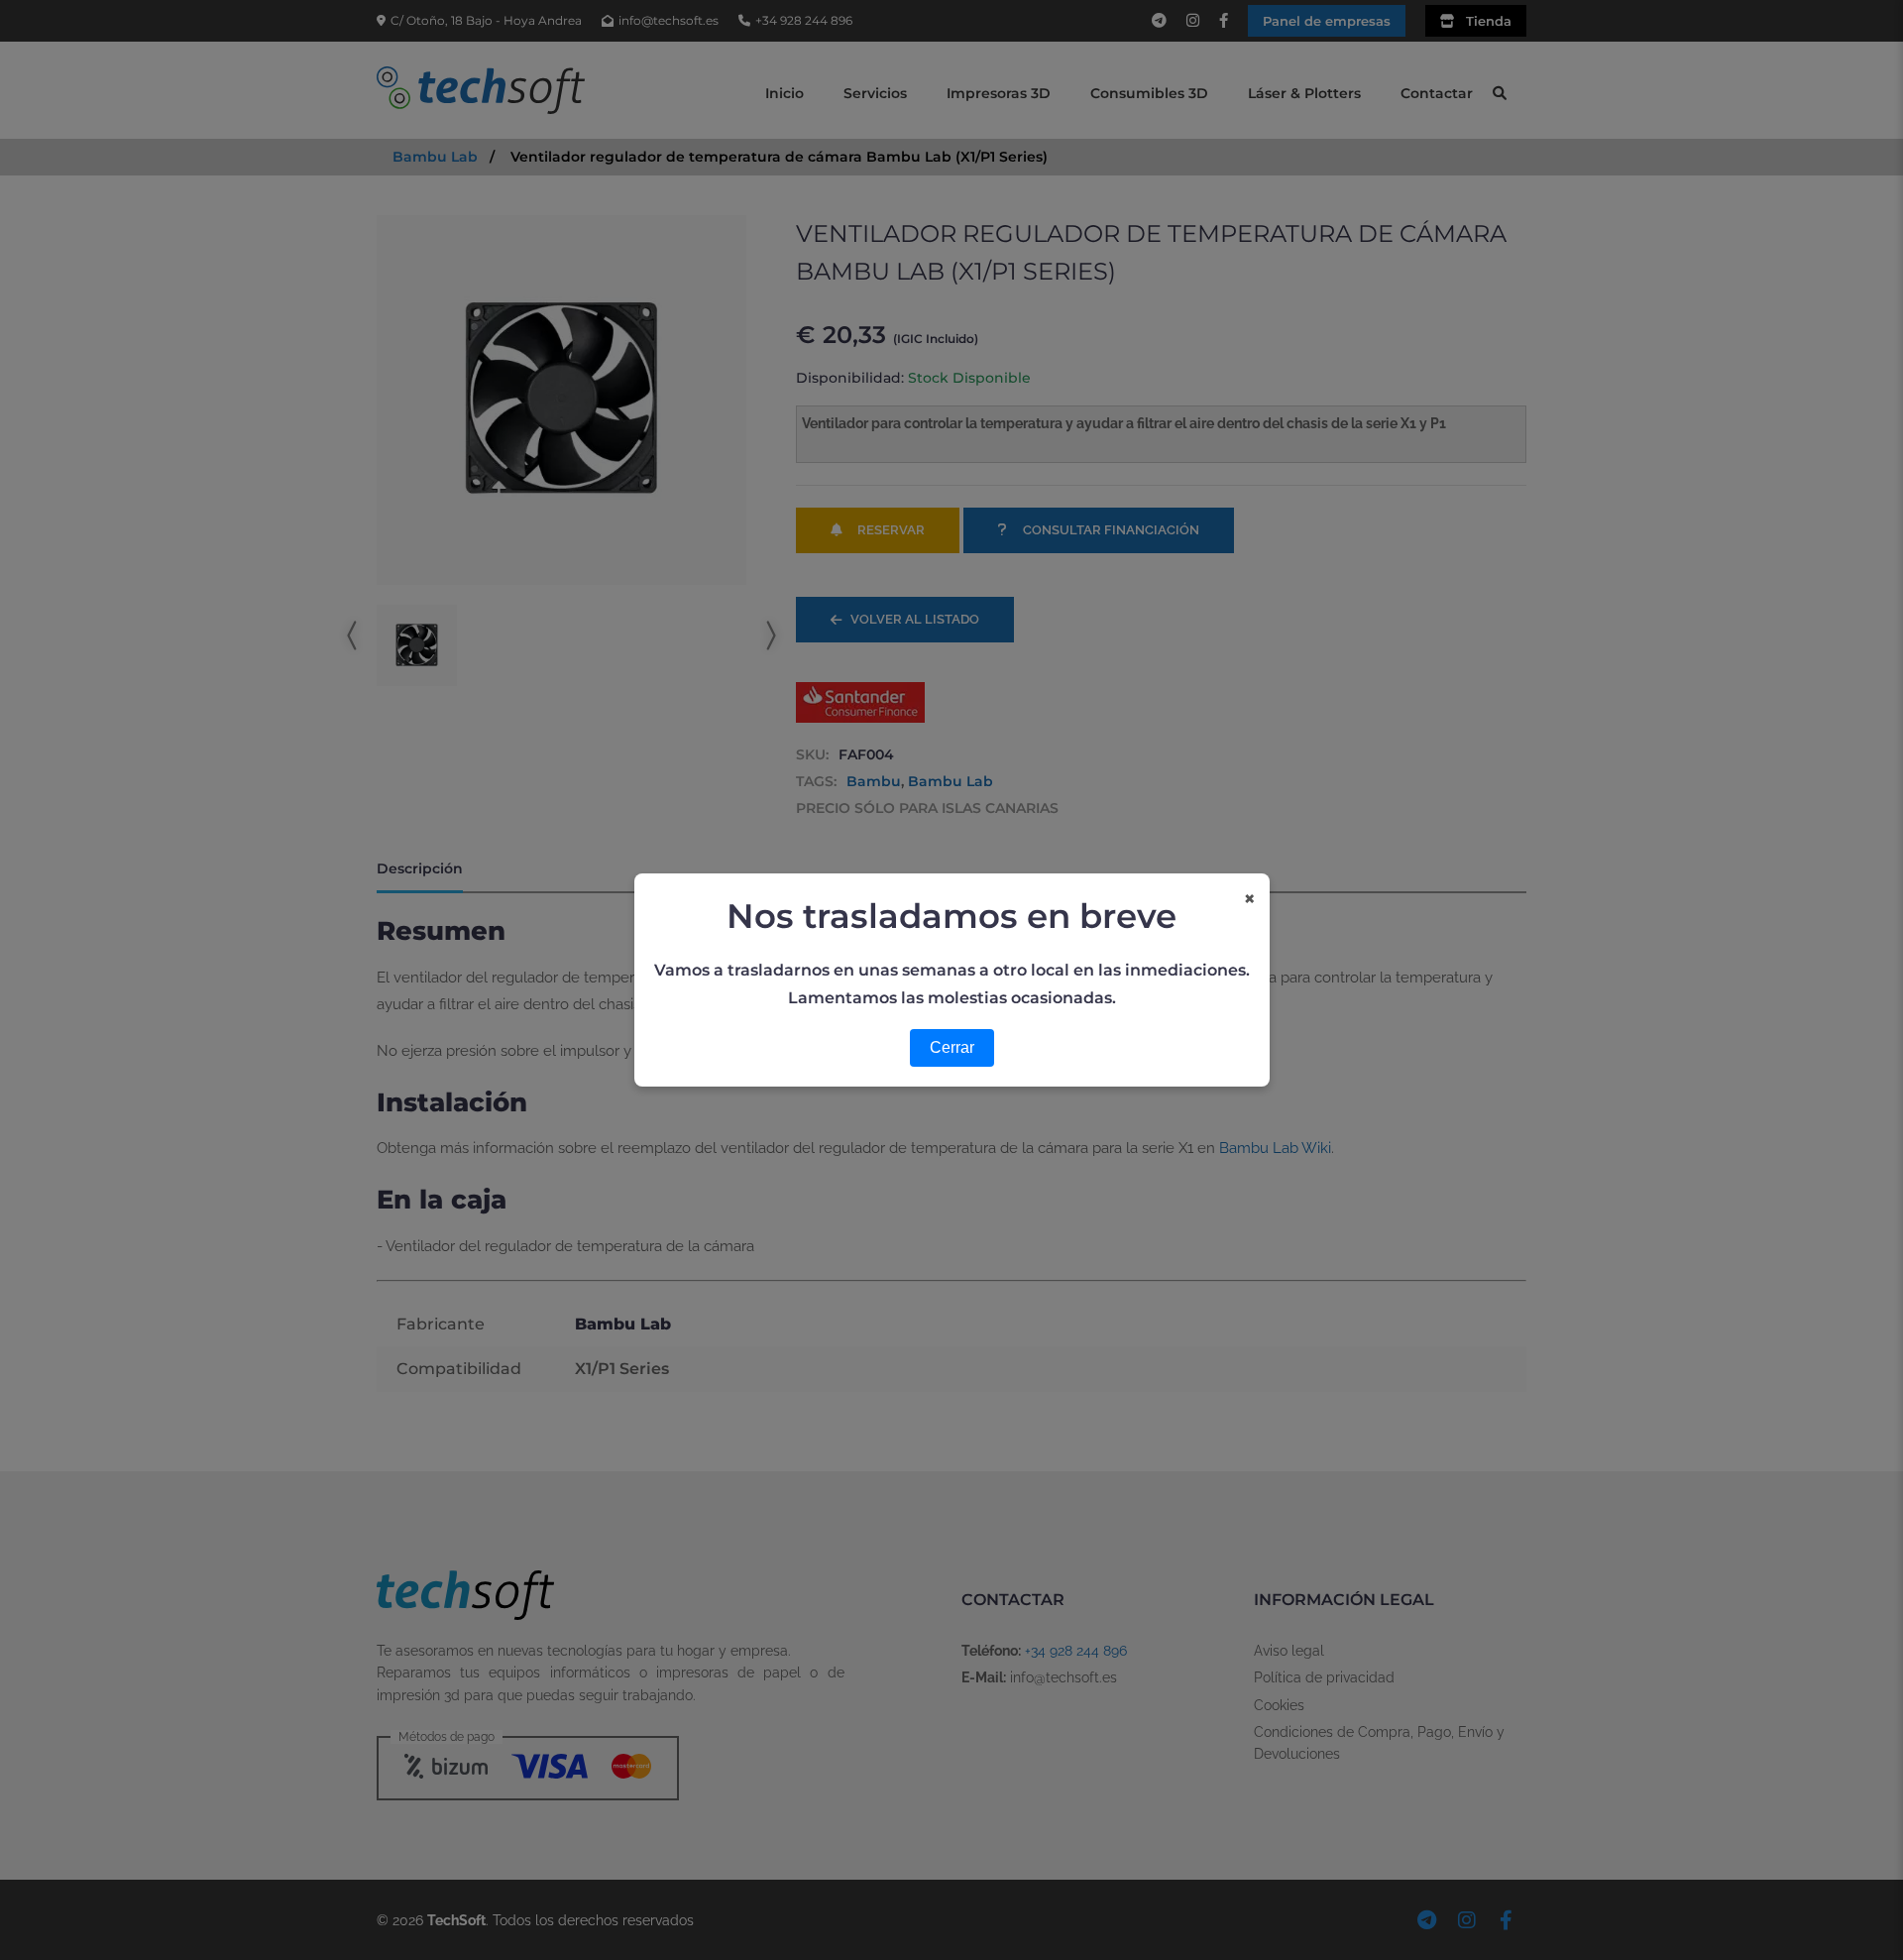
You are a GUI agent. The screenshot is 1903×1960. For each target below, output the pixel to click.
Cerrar (952, 1047)
